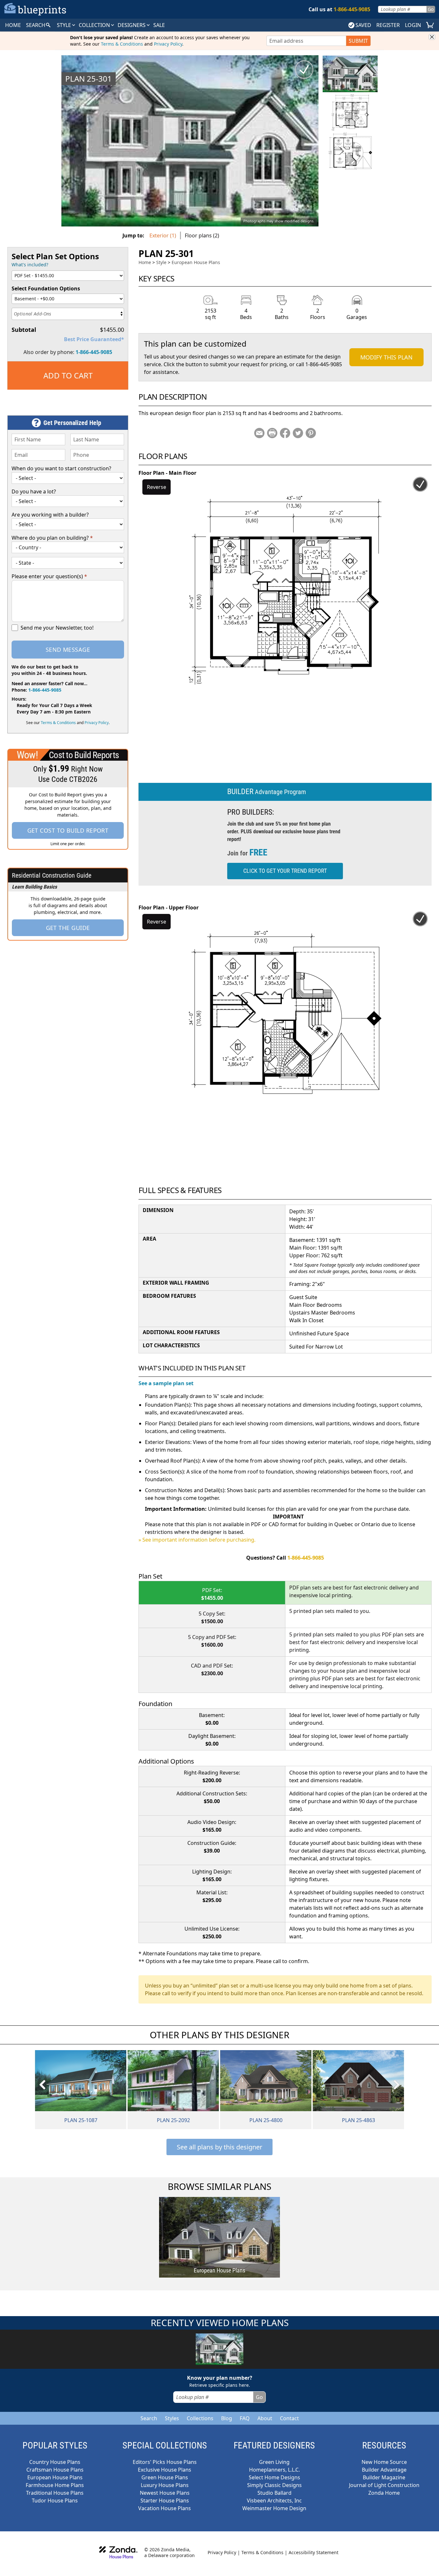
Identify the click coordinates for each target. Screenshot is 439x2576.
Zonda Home (384, 2493)
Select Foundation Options (46, 288)
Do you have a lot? (34, 491)
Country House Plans (55, 2462)
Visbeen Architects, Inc (274, 2501)
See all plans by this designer (219, 2147)
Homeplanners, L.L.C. (274, 2470)
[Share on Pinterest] (311, 433)
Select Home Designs (274, 2477)
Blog (227, 2418)
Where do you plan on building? (52, 538)
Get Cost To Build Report (68, 830)
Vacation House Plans (165, 2508)
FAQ (245, 2418)
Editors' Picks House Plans (165, 2462)
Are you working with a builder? (50, 515)
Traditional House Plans (55, 2493)
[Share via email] (259, 433)
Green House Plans (165, 2477)
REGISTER (388, 25)
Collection (95, 25)
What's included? (30, 265)
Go (431, 9)
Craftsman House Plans (55, 2470)
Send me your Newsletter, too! (57, 628)
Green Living (274, 2462)
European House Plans (196, 262)
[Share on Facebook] (285, 433)
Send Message (68, 650)
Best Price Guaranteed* (94, 339)
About (265, 2418)
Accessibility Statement (314, 2552)
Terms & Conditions (122, 44)
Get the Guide (68, 928)
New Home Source (384, 2462)
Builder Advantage (384, 2470)
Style (65, 25)
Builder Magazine (384, 2477)
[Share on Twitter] (298, 433)
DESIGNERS (132, 25)
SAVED (363, 25)
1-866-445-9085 (94, 352)
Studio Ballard (274, 2493)
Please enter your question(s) (49, 576)
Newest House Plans (165, 2493)
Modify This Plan (386, 357)
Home (145, 262)
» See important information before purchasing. (197, 1540)
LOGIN (413, 25)
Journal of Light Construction (384, 2485)
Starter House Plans (165, 2501)
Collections (200, 2418)
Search (149, 2418)
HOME (13, 25)
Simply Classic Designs (274, 2485)
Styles (172, 2418)
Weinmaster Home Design (274, 2508)
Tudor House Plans (55, 2501)
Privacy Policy (168, 44)
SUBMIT (358, 41)
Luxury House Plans (165, 2485)
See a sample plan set (166, 1383)
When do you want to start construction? (61, 468)
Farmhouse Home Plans (55, 2485)
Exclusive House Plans (165, 2470)
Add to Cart (68, 375)
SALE (159, 25)
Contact (289, 2418)
